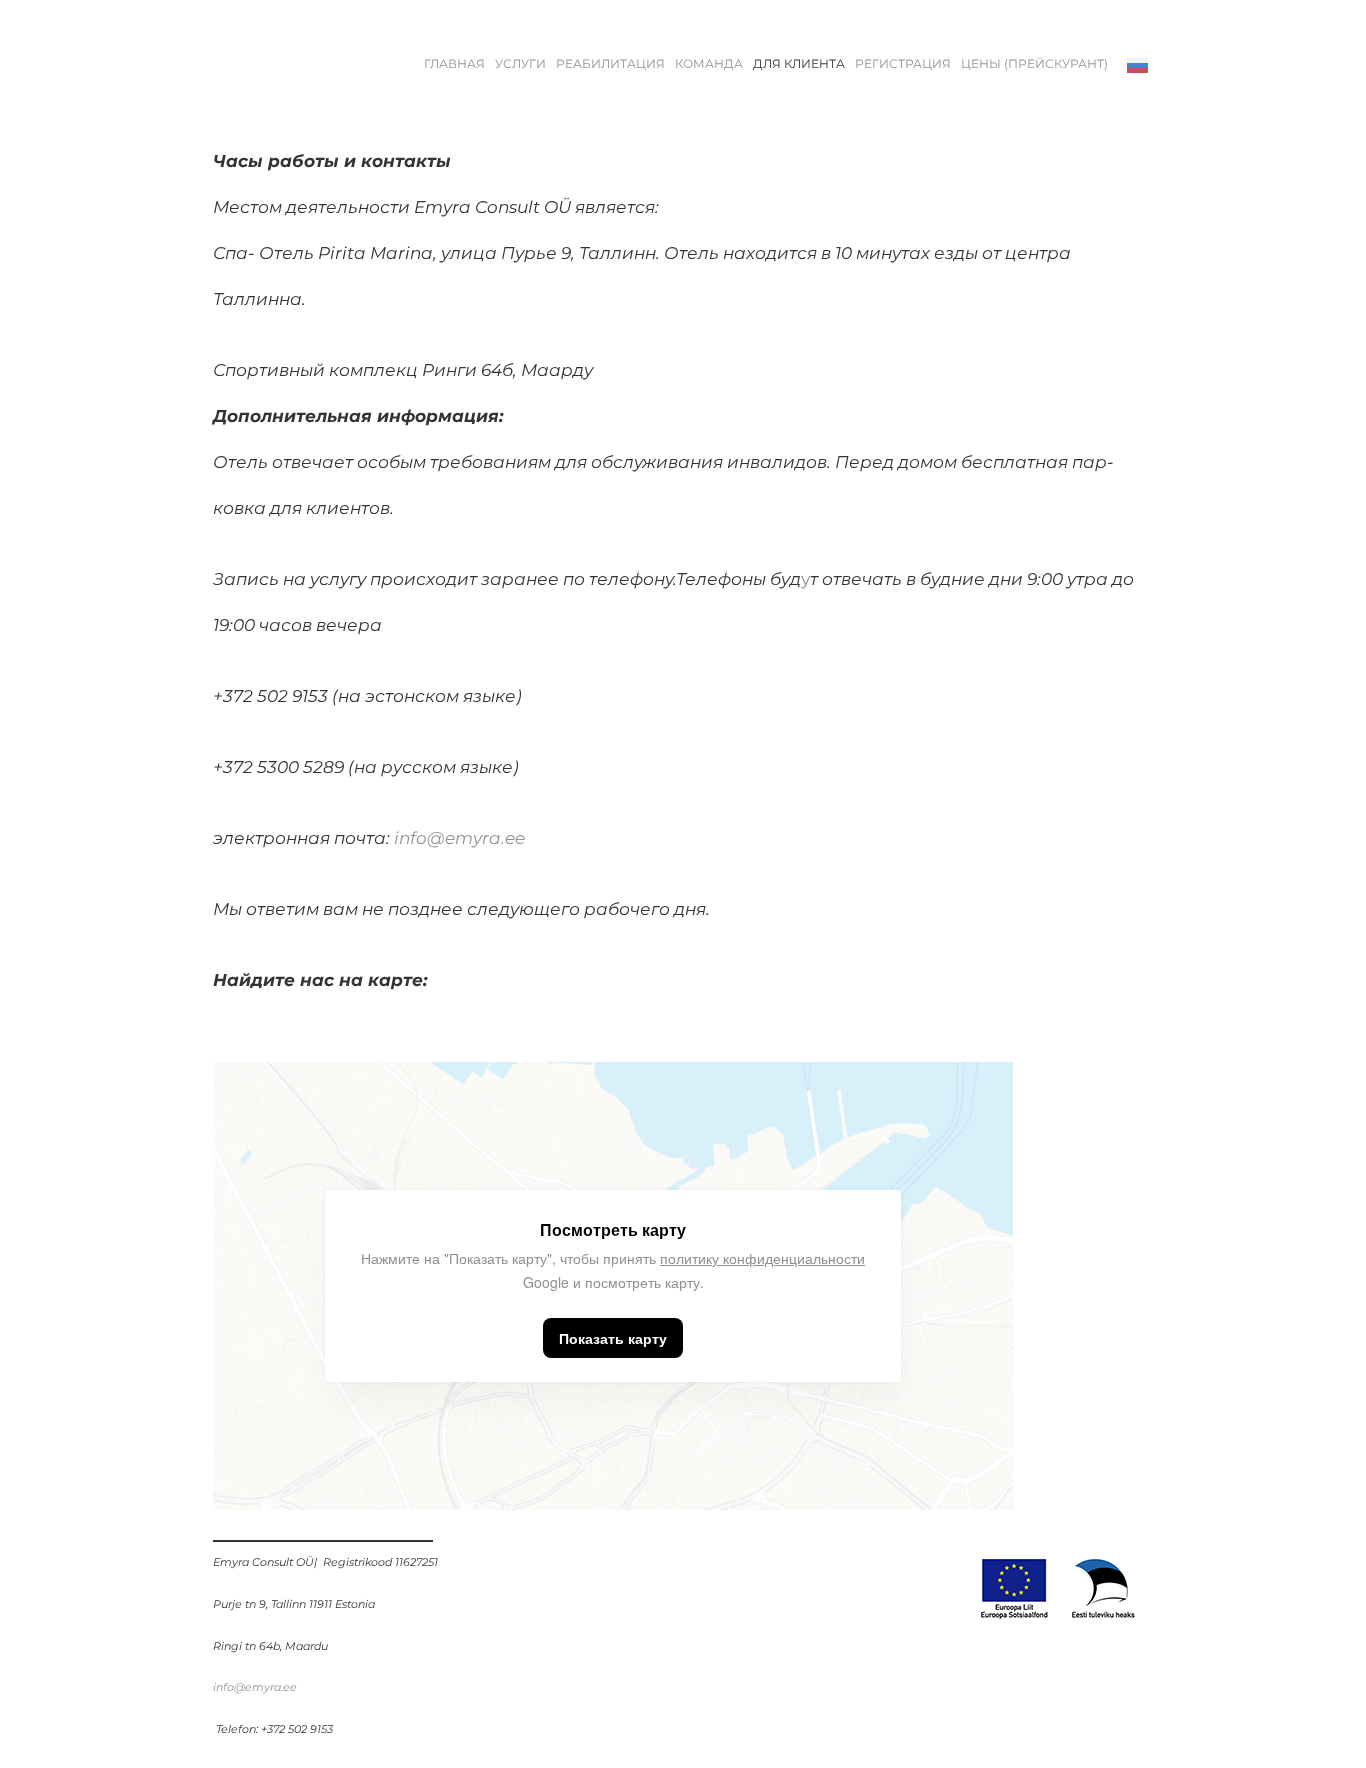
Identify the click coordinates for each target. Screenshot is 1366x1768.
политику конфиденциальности (762, 1258)
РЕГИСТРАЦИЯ (903, 64)
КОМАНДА (709, 64)
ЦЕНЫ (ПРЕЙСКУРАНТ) (1034, 64)
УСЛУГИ (520, 64)
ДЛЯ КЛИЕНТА (799, 64)
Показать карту (613, 1338)
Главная (454, 64)
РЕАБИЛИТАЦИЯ (610, 64)
